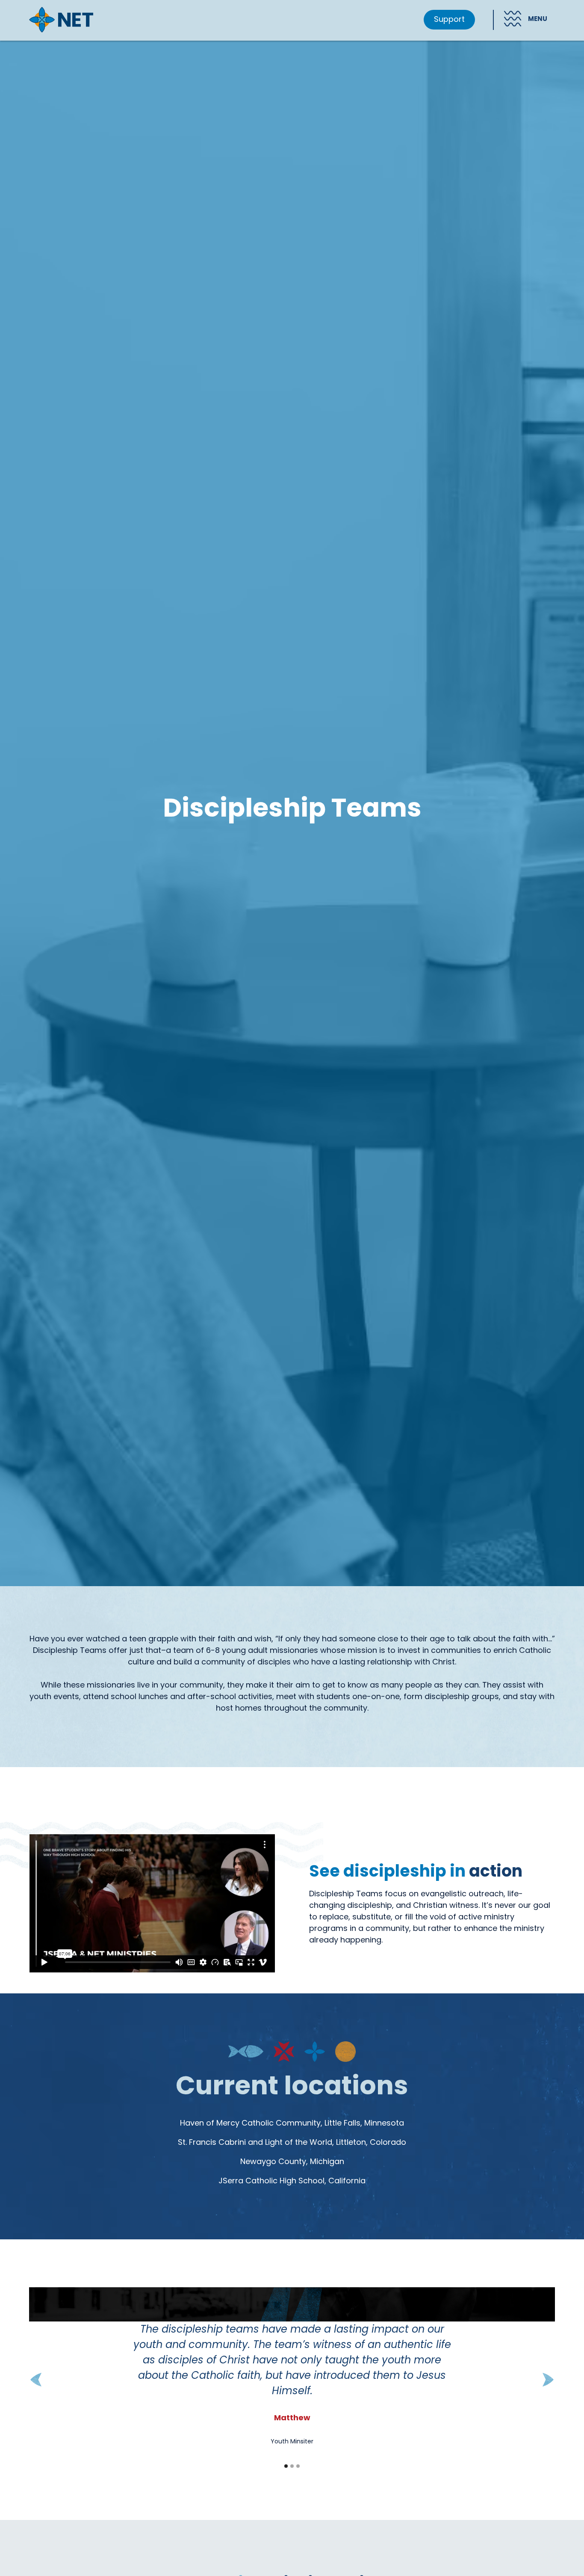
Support (449, 20)
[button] (520, 20)
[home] (61, 20)
